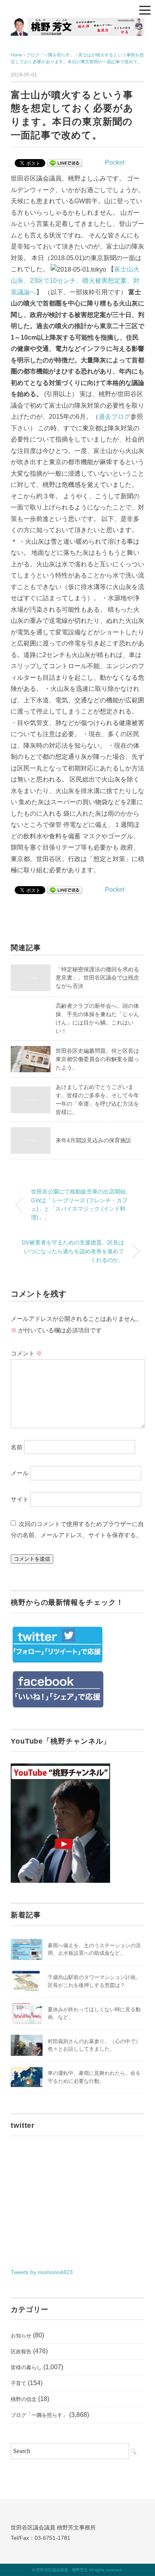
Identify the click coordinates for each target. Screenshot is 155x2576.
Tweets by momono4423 (42, 2272)
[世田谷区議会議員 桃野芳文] (77, 24)
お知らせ (21, 2336)
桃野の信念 (24, 2399)
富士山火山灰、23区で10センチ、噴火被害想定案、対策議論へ (75, 281)
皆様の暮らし (26, 2367)
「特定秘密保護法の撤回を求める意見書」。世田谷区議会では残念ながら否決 (97, 978)
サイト (20, 1499)
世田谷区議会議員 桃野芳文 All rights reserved (79, 2570)
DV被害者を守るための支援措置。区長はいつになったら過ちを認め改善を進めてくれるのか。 (73, 1251)
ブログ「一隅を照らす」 (39, 2415)
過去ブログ (114, 417)
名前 (17, 1447)
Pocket (115, 162)
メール (20, 1473)
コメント (26, 1353)
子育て (18, 2383)
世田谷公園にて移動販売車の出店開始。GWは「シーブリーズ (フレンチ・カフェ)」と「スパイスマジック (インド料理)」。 (81, 1204)
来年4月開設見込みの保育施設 (93, 1140)
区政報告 (21, 2351)
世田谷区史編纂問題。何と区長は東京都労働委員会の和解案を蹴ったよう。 (97, 1059)
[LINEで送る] (65, 162)
